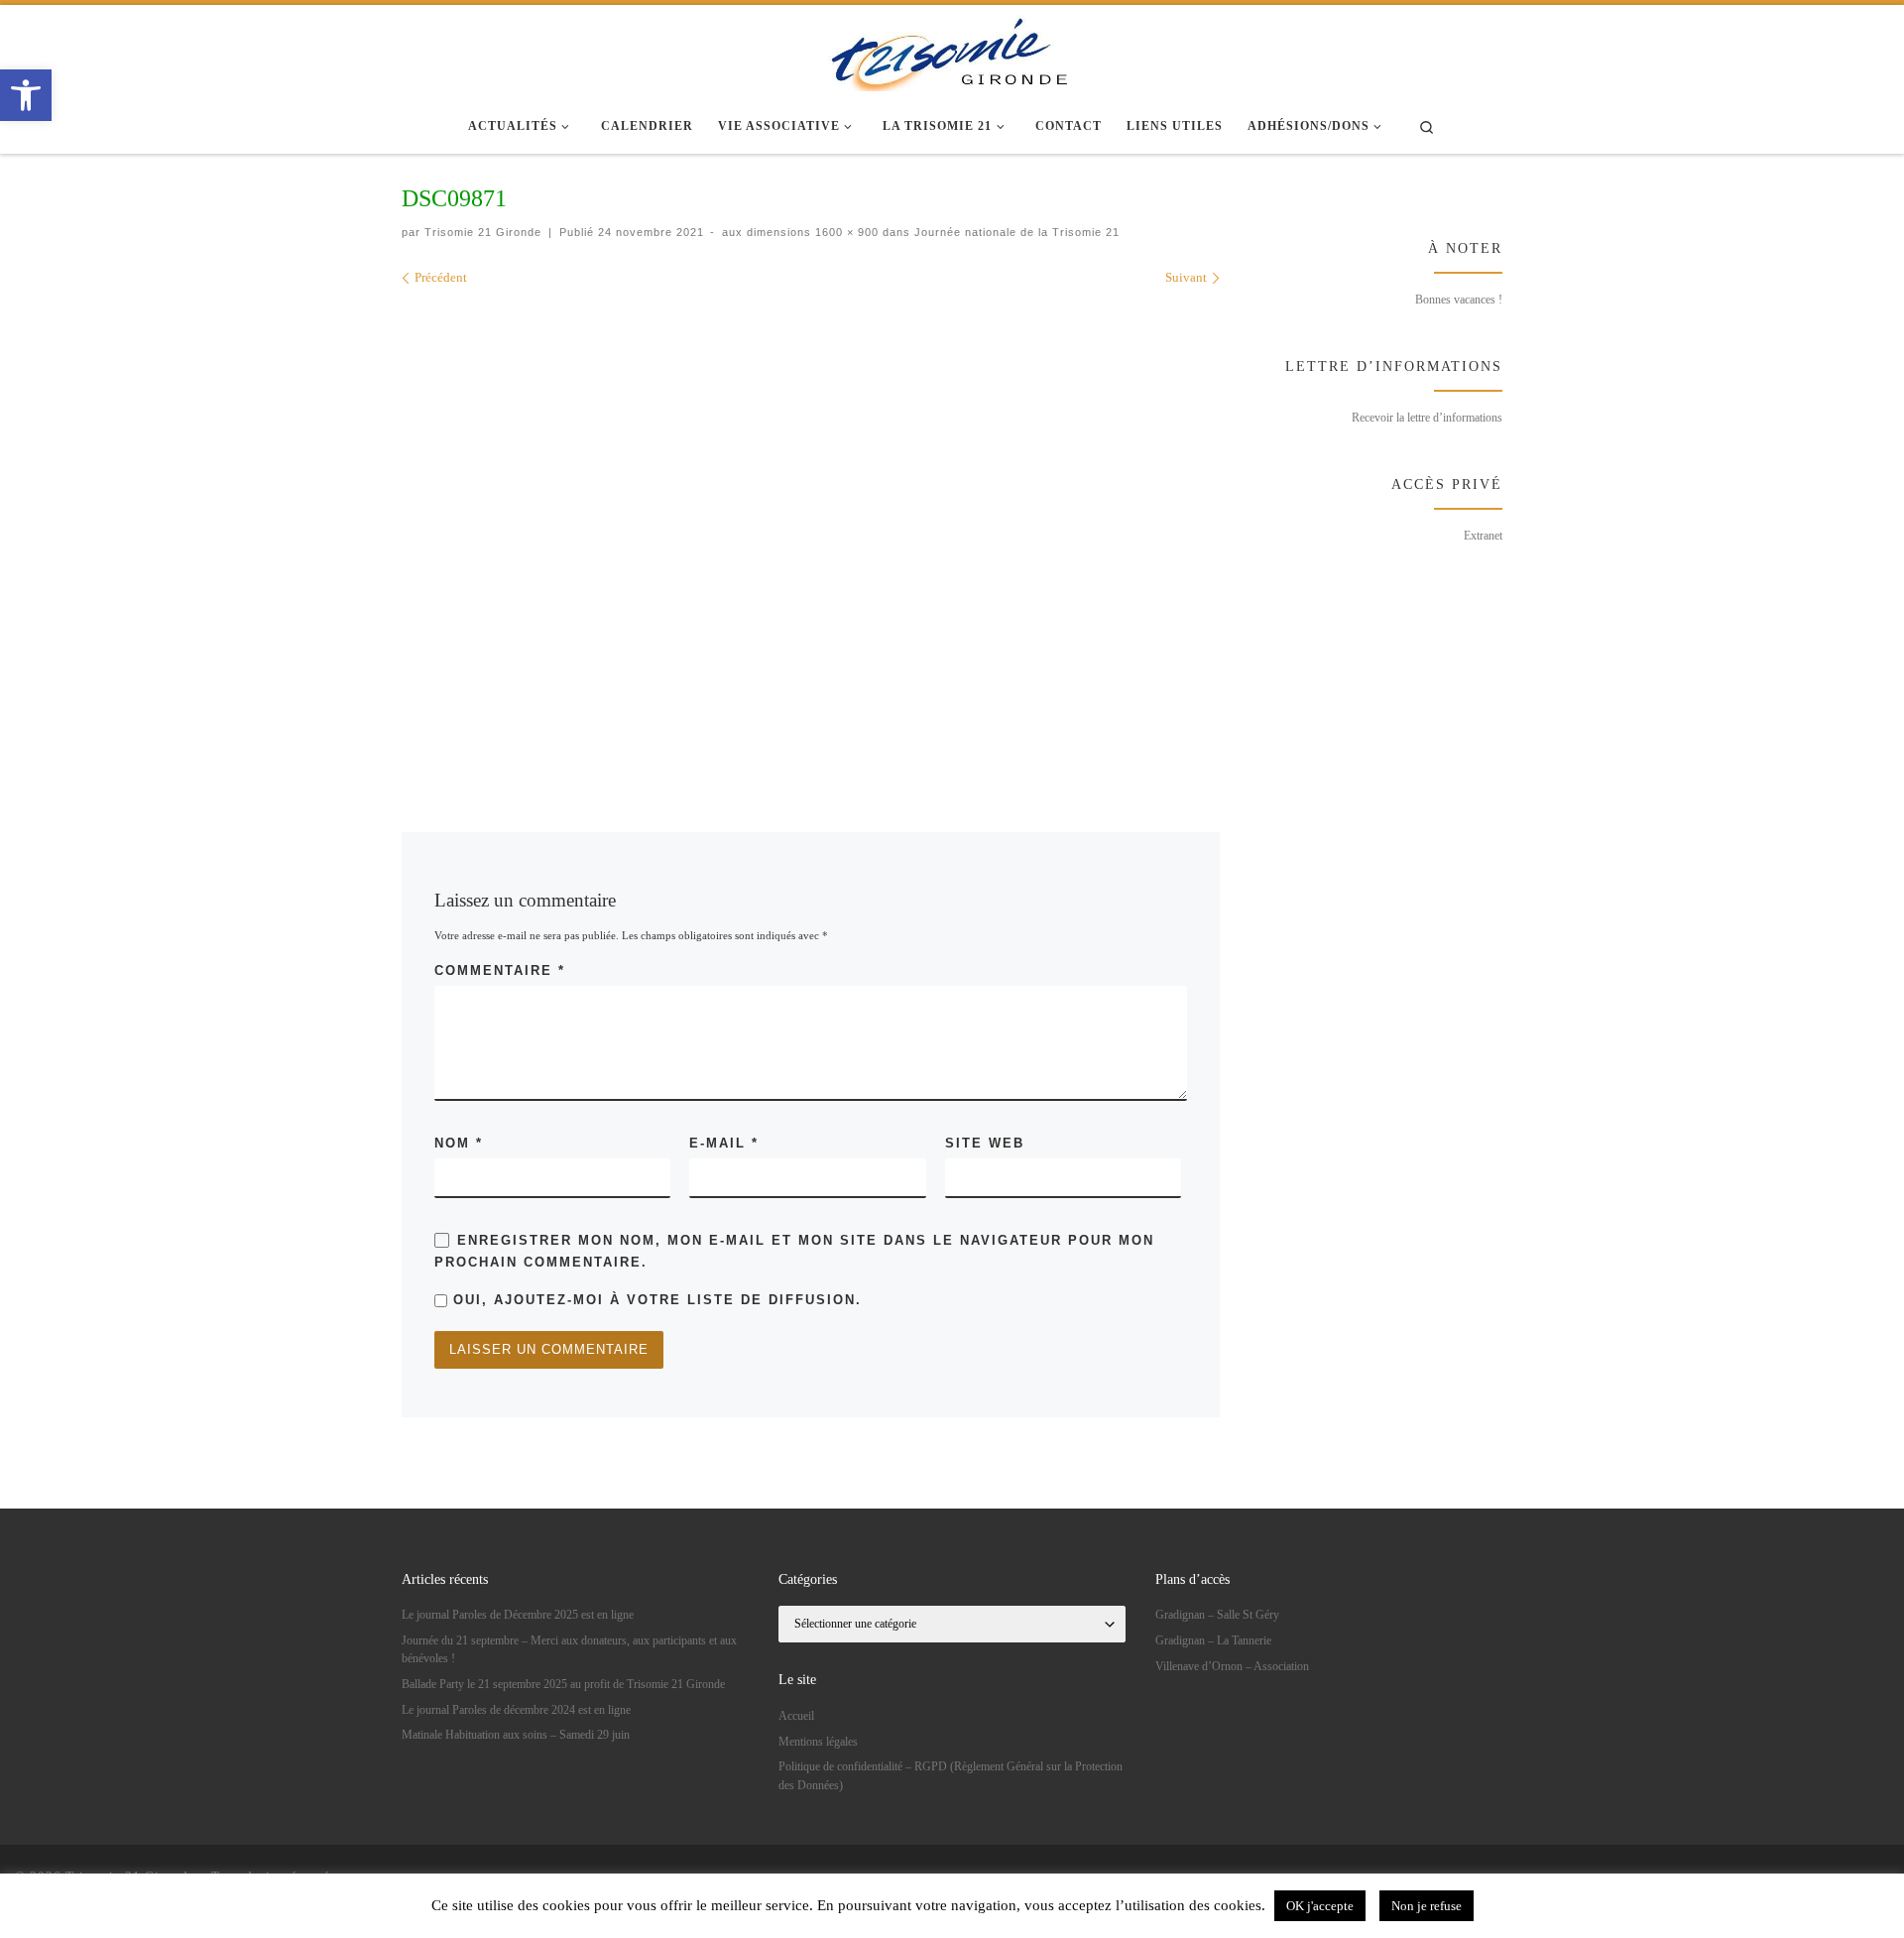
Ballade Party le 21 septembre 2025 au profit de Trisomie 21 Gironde (563, 1684)
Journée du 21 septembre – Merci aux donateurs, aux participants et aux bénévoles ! (569, 1649)
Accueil (796, 1716)
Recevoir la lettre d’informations (1427, 418)
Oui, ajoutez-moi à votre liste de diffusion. (654, 1300)
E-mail (724, 1143)
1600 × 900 (845, 232)
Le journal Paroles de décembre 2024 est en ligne (516, 1710)
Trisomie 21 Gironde (483, 232)
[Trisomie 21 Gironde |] (952, 50)
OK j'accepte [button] (1320, 1906)
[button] (26, 95)
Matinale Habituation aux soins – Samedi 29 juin (516, 1735)
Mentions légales (818, 1742)
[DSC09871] (811, 531)
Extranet (1483, 536)
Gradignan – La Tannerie (1213, 1640)
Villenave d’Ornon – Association (1232, 1666)
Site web (985, 1143)
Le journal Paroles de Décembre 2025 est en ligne (518, 1615)
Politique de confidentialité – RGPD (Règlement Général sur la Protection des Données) (951, 1775)
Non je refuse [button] (1427, 1906)
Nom (459, 1143)
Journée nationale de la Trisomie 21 (1015, 232)
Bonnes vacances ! (1459, 300)
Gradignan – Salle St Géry (1217, 1615)
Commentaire (500, 970)
